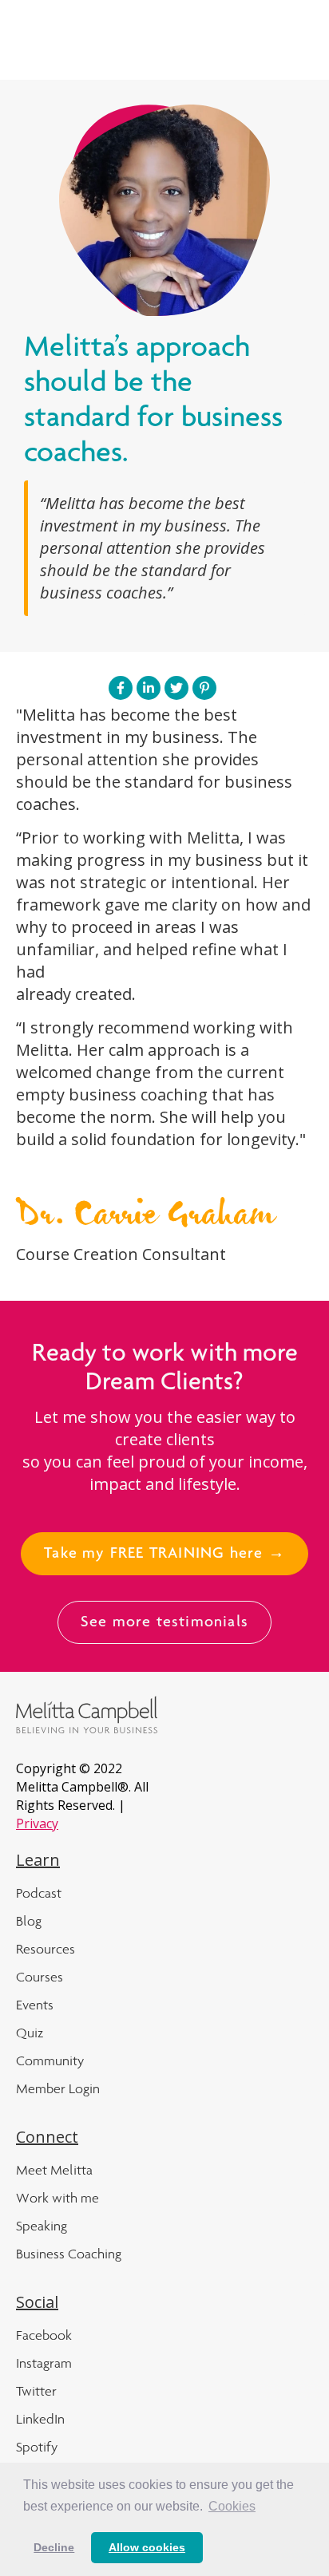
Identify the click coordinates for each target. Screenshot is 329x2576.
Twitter (36, 2391)
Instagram (44, 2363)
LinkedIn (40, 2419)
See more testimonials (164, 1623)
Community (50, 2060)
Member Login (58, 2088)
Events (35, 2005)
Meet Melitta (54, 2170)
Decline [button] (54, 2547)
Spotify (37, 2447)
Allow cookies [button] (147, 2547)
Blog (29, 1921)
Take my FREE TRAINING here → (164, 1555)
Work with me (57, 2198)
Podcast (39, 1893)
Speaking (42, 2226)
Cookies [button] (232, 2506)
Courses (40, 1977)
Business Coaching (69, 2254)
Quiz (30, 2033)
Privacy (37, 1823)
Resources (46, 1949)
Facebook (44, 2335)
